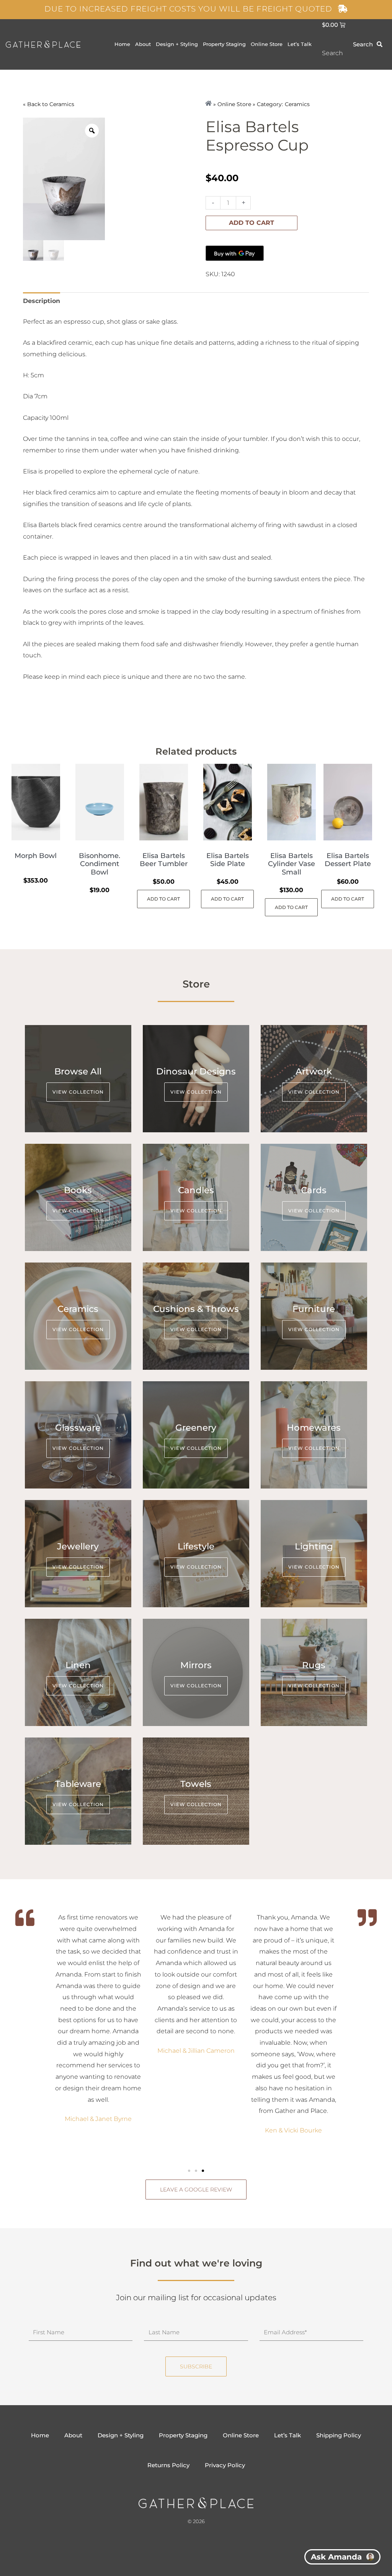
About (143, 44)
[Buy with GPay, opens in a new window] (235, 253)
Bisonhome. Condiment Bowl (100, 864)
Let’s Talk (300, 44)
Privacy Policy (225, 2465)
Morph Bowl (36, 856)
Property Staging (224, 44)
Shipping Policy (339, 2435)
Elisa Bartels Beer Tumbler (164, 860)
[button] (189, 2171)
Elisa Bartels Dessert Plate (348, 860)
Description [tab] (42, 301)
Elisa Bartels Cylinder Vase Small (292, 864)
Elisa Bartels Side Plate (228, 860)
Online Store (267, 44)
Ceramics (62, 104)
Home (122, 44)
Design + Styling (177, 44)
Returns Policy (168, 2465)
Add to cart (252, 223)
